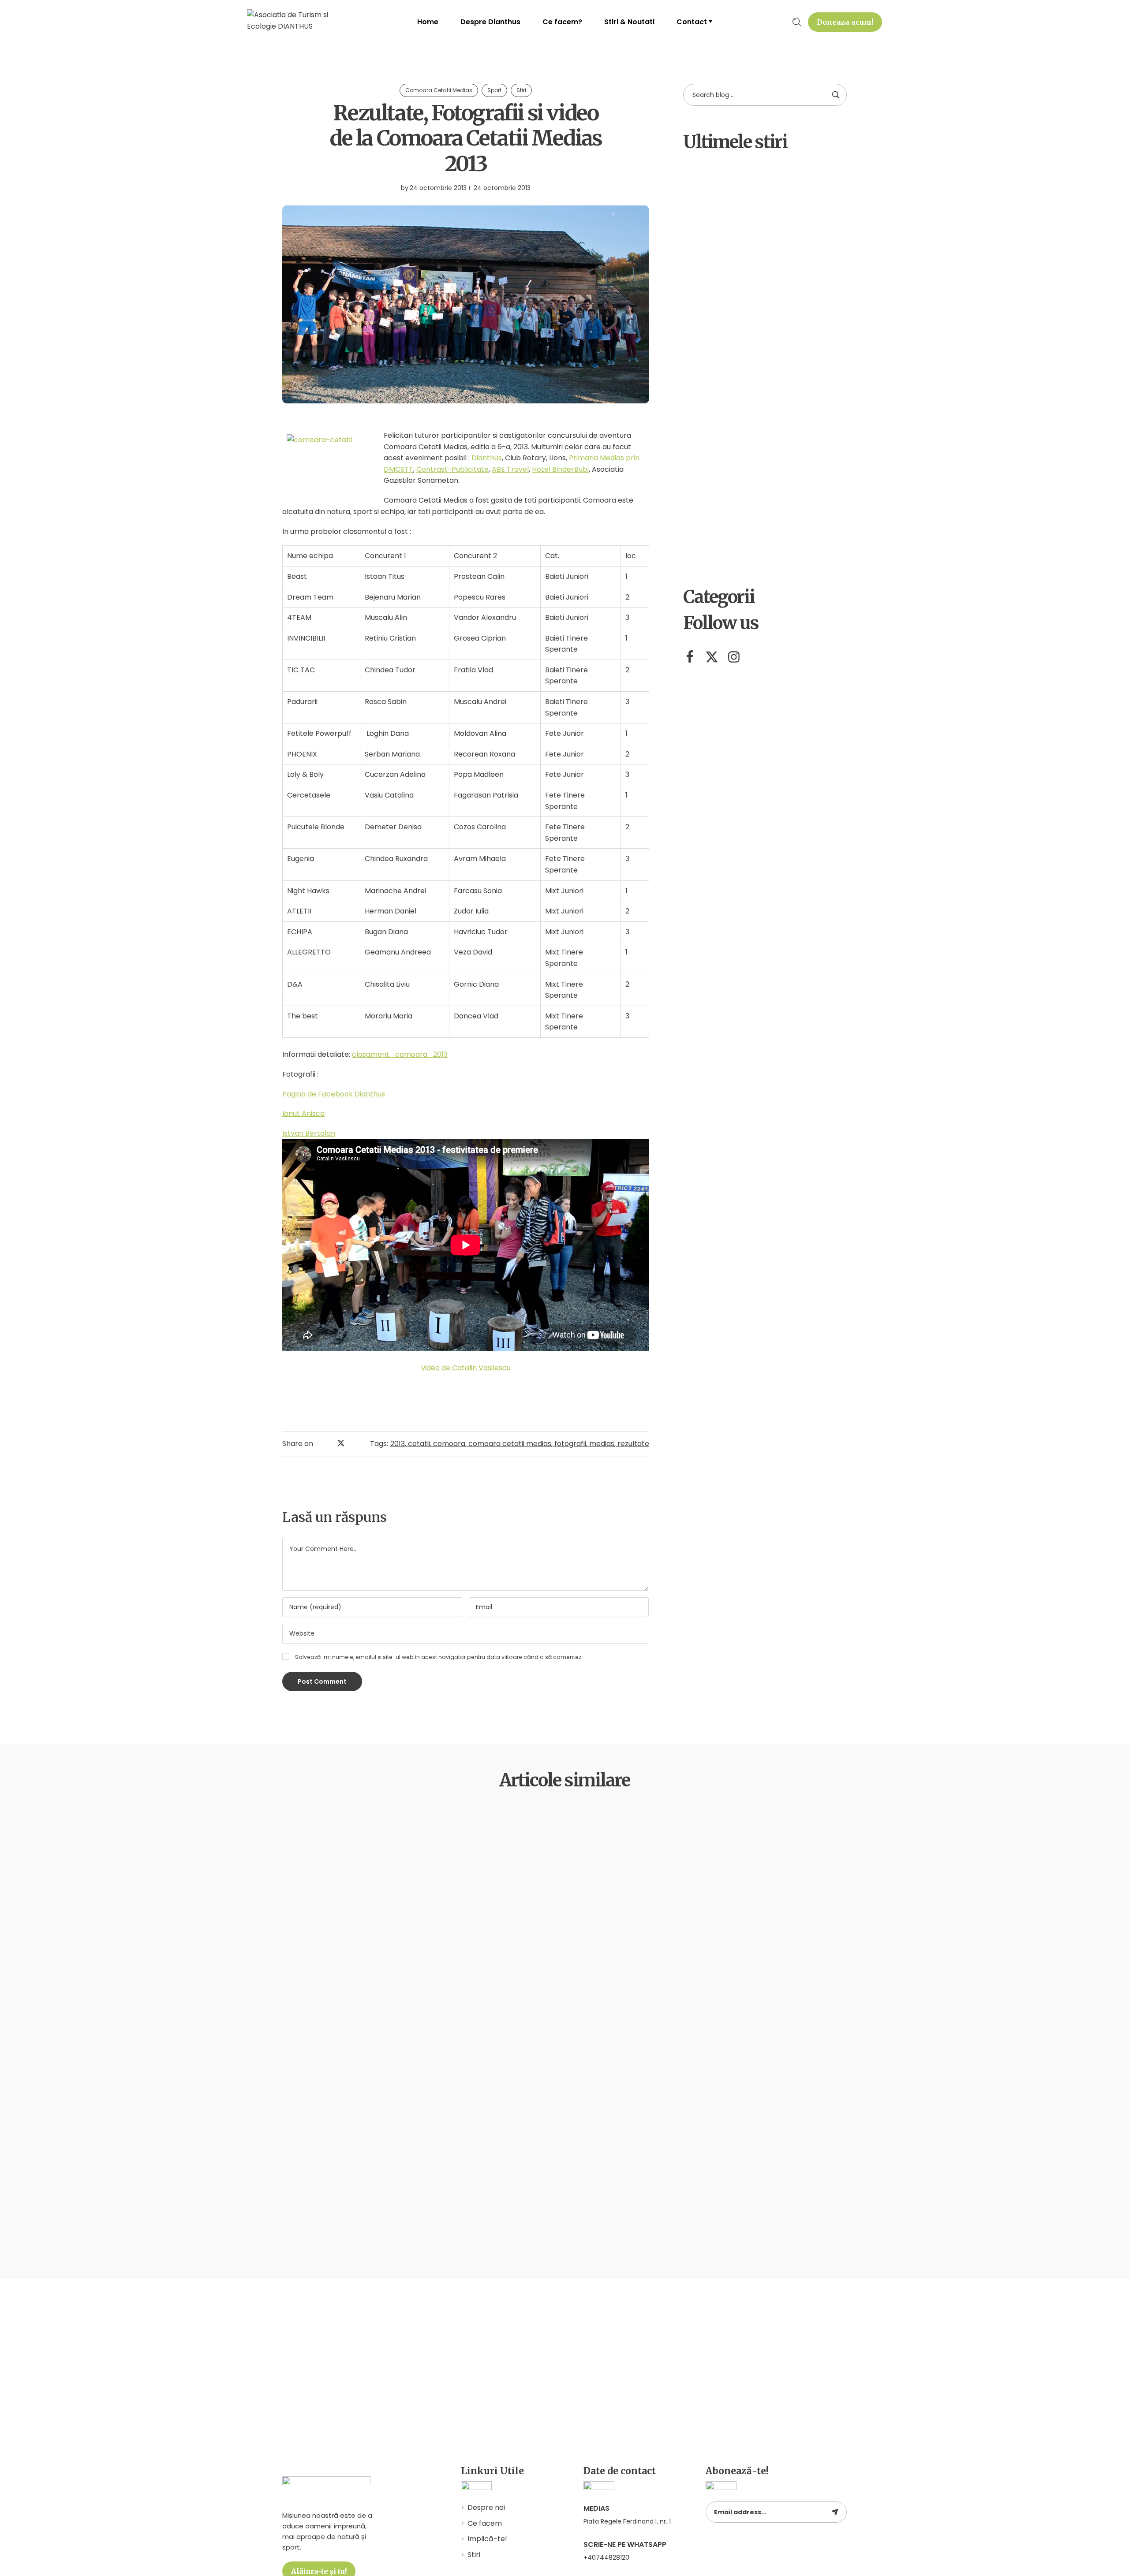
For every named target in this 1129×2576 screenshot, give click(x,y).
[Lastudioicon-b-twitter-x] (712, 657)
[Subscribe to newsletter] (835, 2512)
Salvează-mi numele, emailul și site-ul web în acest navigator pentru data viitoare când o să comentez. (439, 1657)
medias (602, 1444)
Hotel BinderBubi (560, 469)
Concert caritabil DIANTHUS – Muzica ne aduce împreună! (783, 540)
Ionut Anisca (303, 1113)
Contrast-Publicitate (452, 469)
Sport (494, 90)
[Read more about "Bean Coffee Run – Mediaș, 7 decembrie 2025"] (705, 273)
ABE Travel (510, 469)
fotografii (570, 1444)
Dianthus (487, 458)
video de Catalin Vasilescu (466, 1368)
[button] (845, 22)
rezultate (633, 1444)
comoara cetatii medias (510, 1444)
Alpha (751, 176)
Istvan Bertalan (309, 1133)
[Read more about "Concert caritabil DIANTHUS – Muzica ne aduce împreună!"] (705, 534)
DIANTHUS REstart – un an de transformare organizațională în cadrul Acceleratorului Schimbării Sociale (789, 360)
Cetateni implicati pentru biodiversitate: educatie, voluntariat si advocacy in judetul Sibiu (787, 204)
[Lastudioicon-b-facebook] (690, 657)
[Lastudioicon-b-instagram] (734, 657)
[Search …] (797, 22)
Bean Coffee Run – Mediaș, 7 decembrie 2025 (788, 275)
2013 (398, 1444)
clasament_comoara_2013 (400, 1054)
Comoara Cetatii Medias (439, 90)
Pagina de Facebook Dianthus (334, 1094)
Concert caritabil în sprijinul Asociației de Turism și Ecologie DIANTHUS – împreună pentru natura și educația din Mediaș (784, 455)
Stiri (521, 90)
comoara (449, 1444)
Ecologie (309, 1836)
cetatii (419, 1444)
